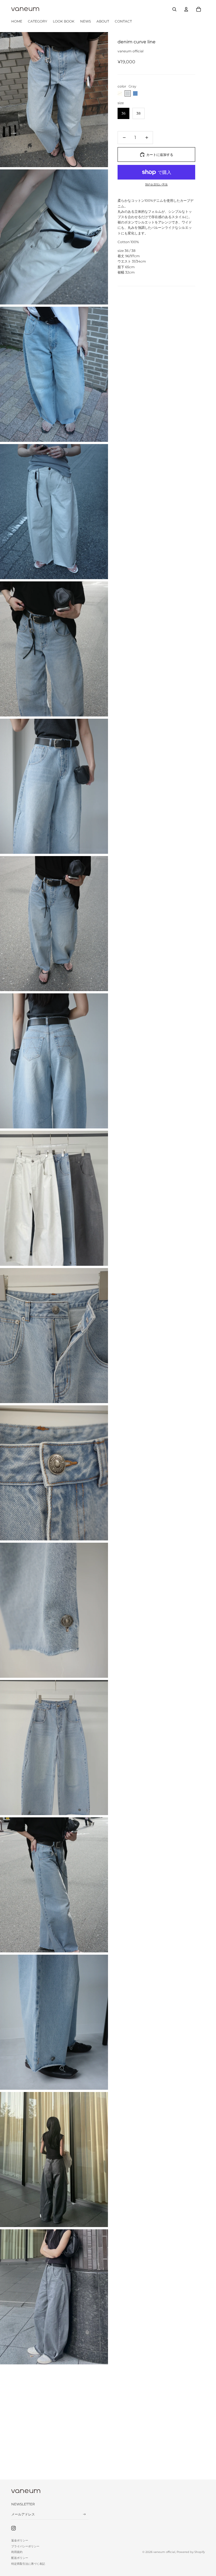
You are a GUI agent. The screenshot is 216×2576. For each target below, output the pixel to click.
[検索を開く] (174, 9)
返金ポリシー (20, 2540)
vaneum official (164, 2552)
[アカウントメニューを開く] (186, 9)
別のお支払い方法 (156, 184)
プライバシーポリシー (25, 2546)
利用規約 (17, 2552)
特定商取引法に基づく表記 (28, 2564)
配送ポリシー (20, 2558)
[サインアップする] (84, 2514)
